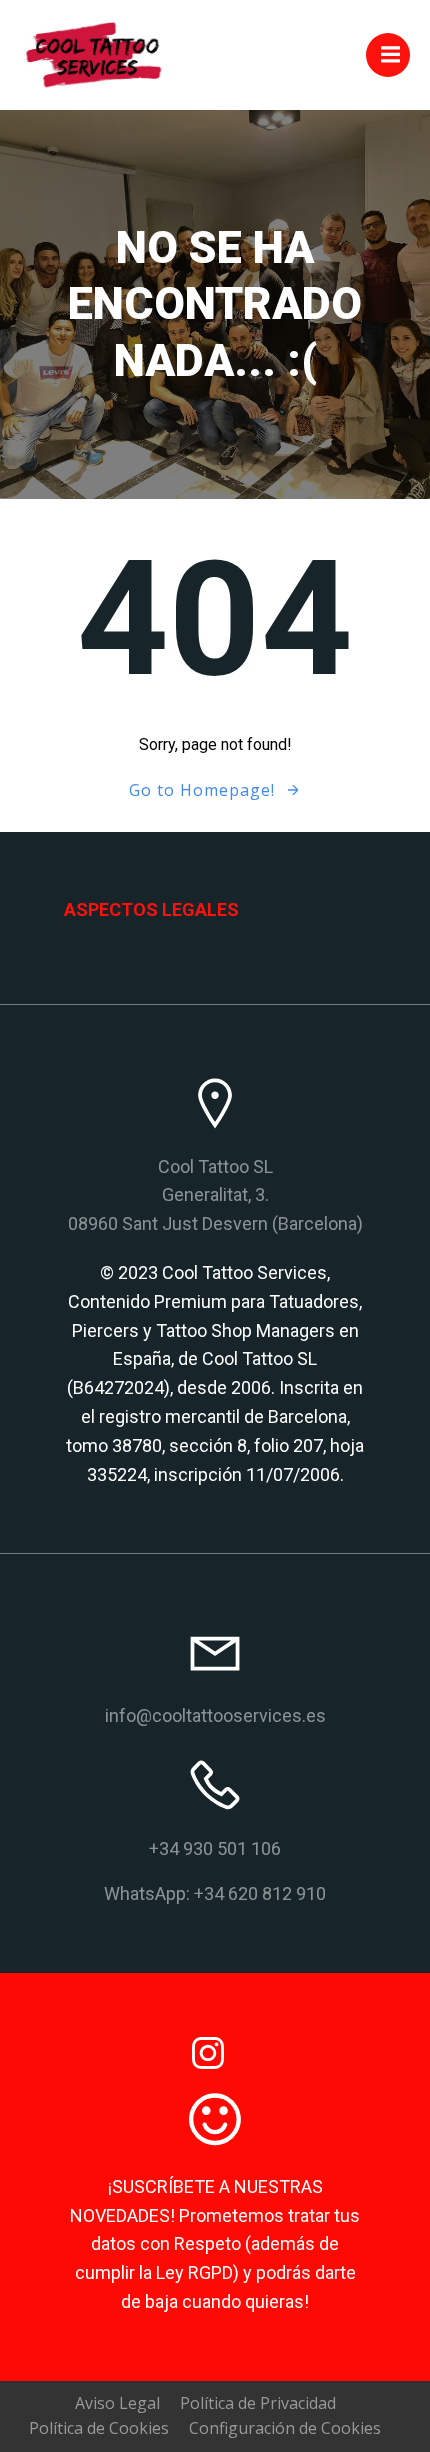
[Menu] (388, 55)
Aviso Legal (117, 2403)
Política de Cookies (99, 2428)
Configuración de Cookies (285, 2428)
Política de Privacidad (258, 2403)
